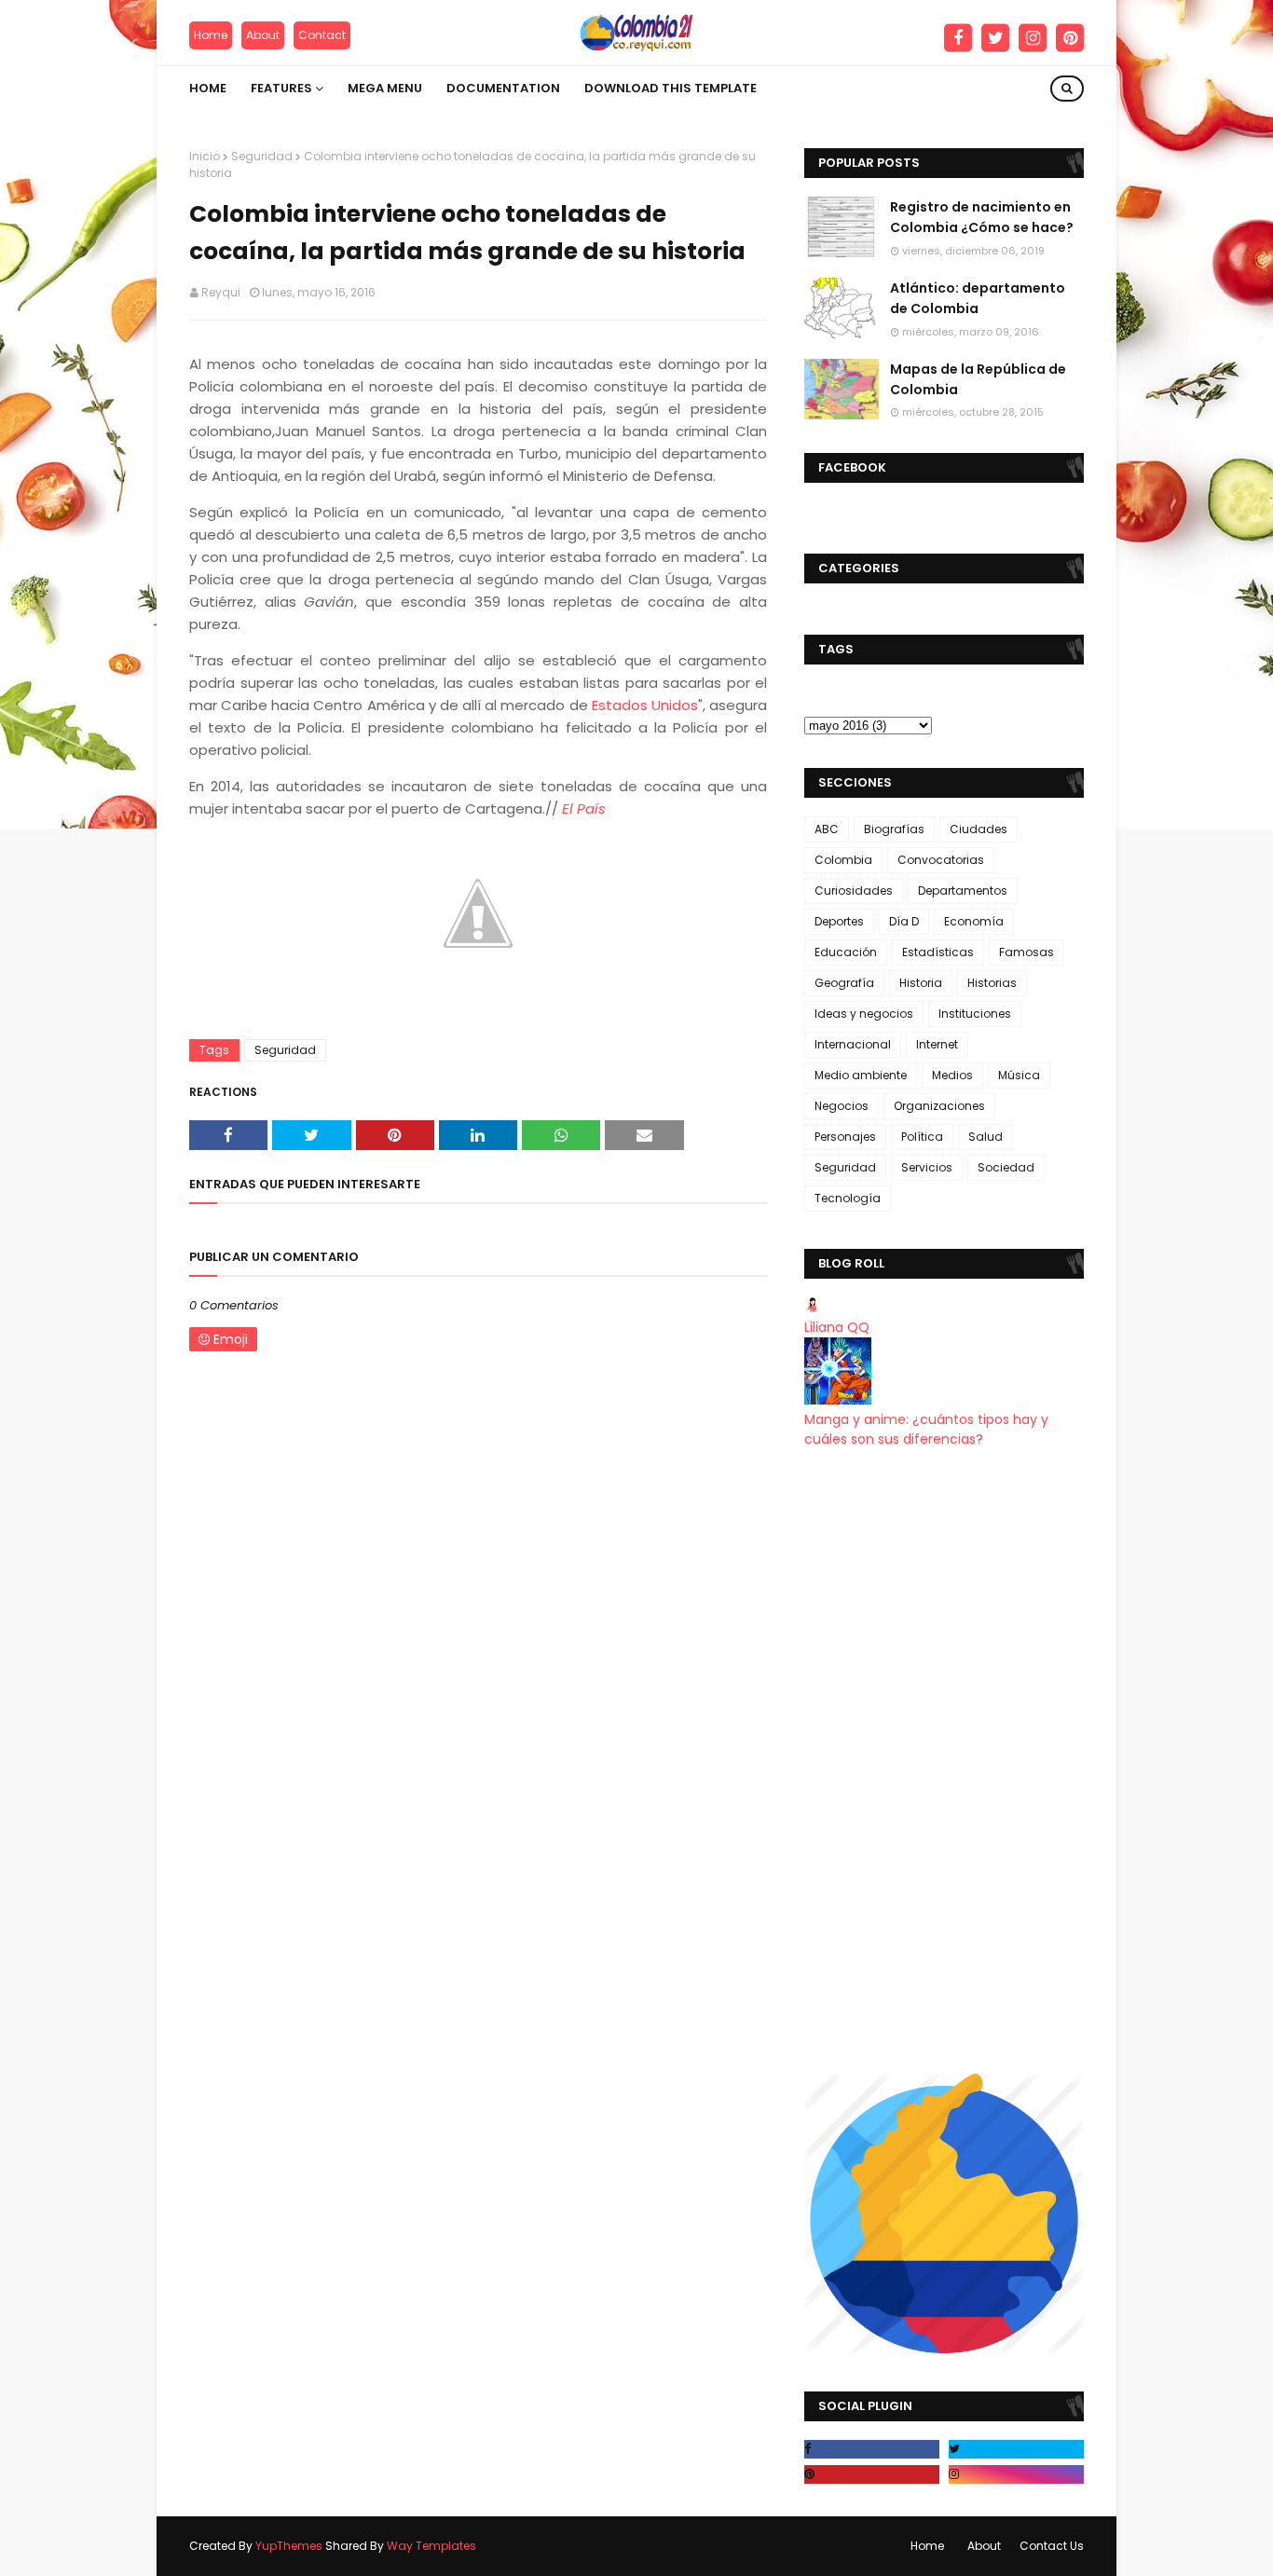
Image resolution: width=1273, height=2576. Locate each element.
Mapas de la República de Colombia (978, 379)
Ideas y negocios (864, 1014)
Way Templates (431, 2546)
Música (1019, 1075)
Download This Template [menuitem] (671, 88)
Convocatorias (941, 860)
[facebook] (958, 38)
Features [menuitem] (281, 88)
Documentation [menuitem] (503, 88)
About (263, 35)
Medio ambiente (861, 1075)
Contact (322, 35)
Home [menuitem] (208, 88)
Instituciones (975, 1014)
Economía (974, 921)
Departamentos (963, 891)
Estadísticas (938, 952)
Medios (952, 1075)
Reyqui (221, 292)
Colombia (843, 860)
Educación (846, 952)
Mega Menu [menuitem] (385, 88)
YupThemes (289, 2546)
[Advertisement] (944, 1761)
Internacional (853, 1044)
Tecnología (848, 1198)
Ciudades (979, 829)
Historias (992, 983)
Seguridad (262, 156)
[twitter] (995, 38)
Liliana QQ (837, 1327)
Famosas (1027, 952)
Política (922, 1137)
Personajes (845, 1137)
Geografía (844, 983)
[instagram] (1033, 38)
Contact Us (1052, 2546)
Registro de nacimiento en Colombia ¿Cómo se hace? (982, 217)
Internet (937, 1044)
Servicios (927, 1167)
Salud (986, 1137)
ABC (827, 829)
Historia (921, 983)
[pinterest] (1070, 38)
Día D (904, 921)
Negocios (842, 1106)
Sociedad (1006, 1167)
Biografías (894, 829)
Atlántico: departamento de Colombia (978, 298)
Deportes (839, 921)
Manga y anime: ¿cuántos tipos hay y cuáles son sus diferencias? (926, 1429)
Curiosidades (854, 891)
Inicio (205, 156)
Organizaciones (939, 1106)
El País (584, 808)
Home (211, 35)
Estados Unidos (645, 705)
